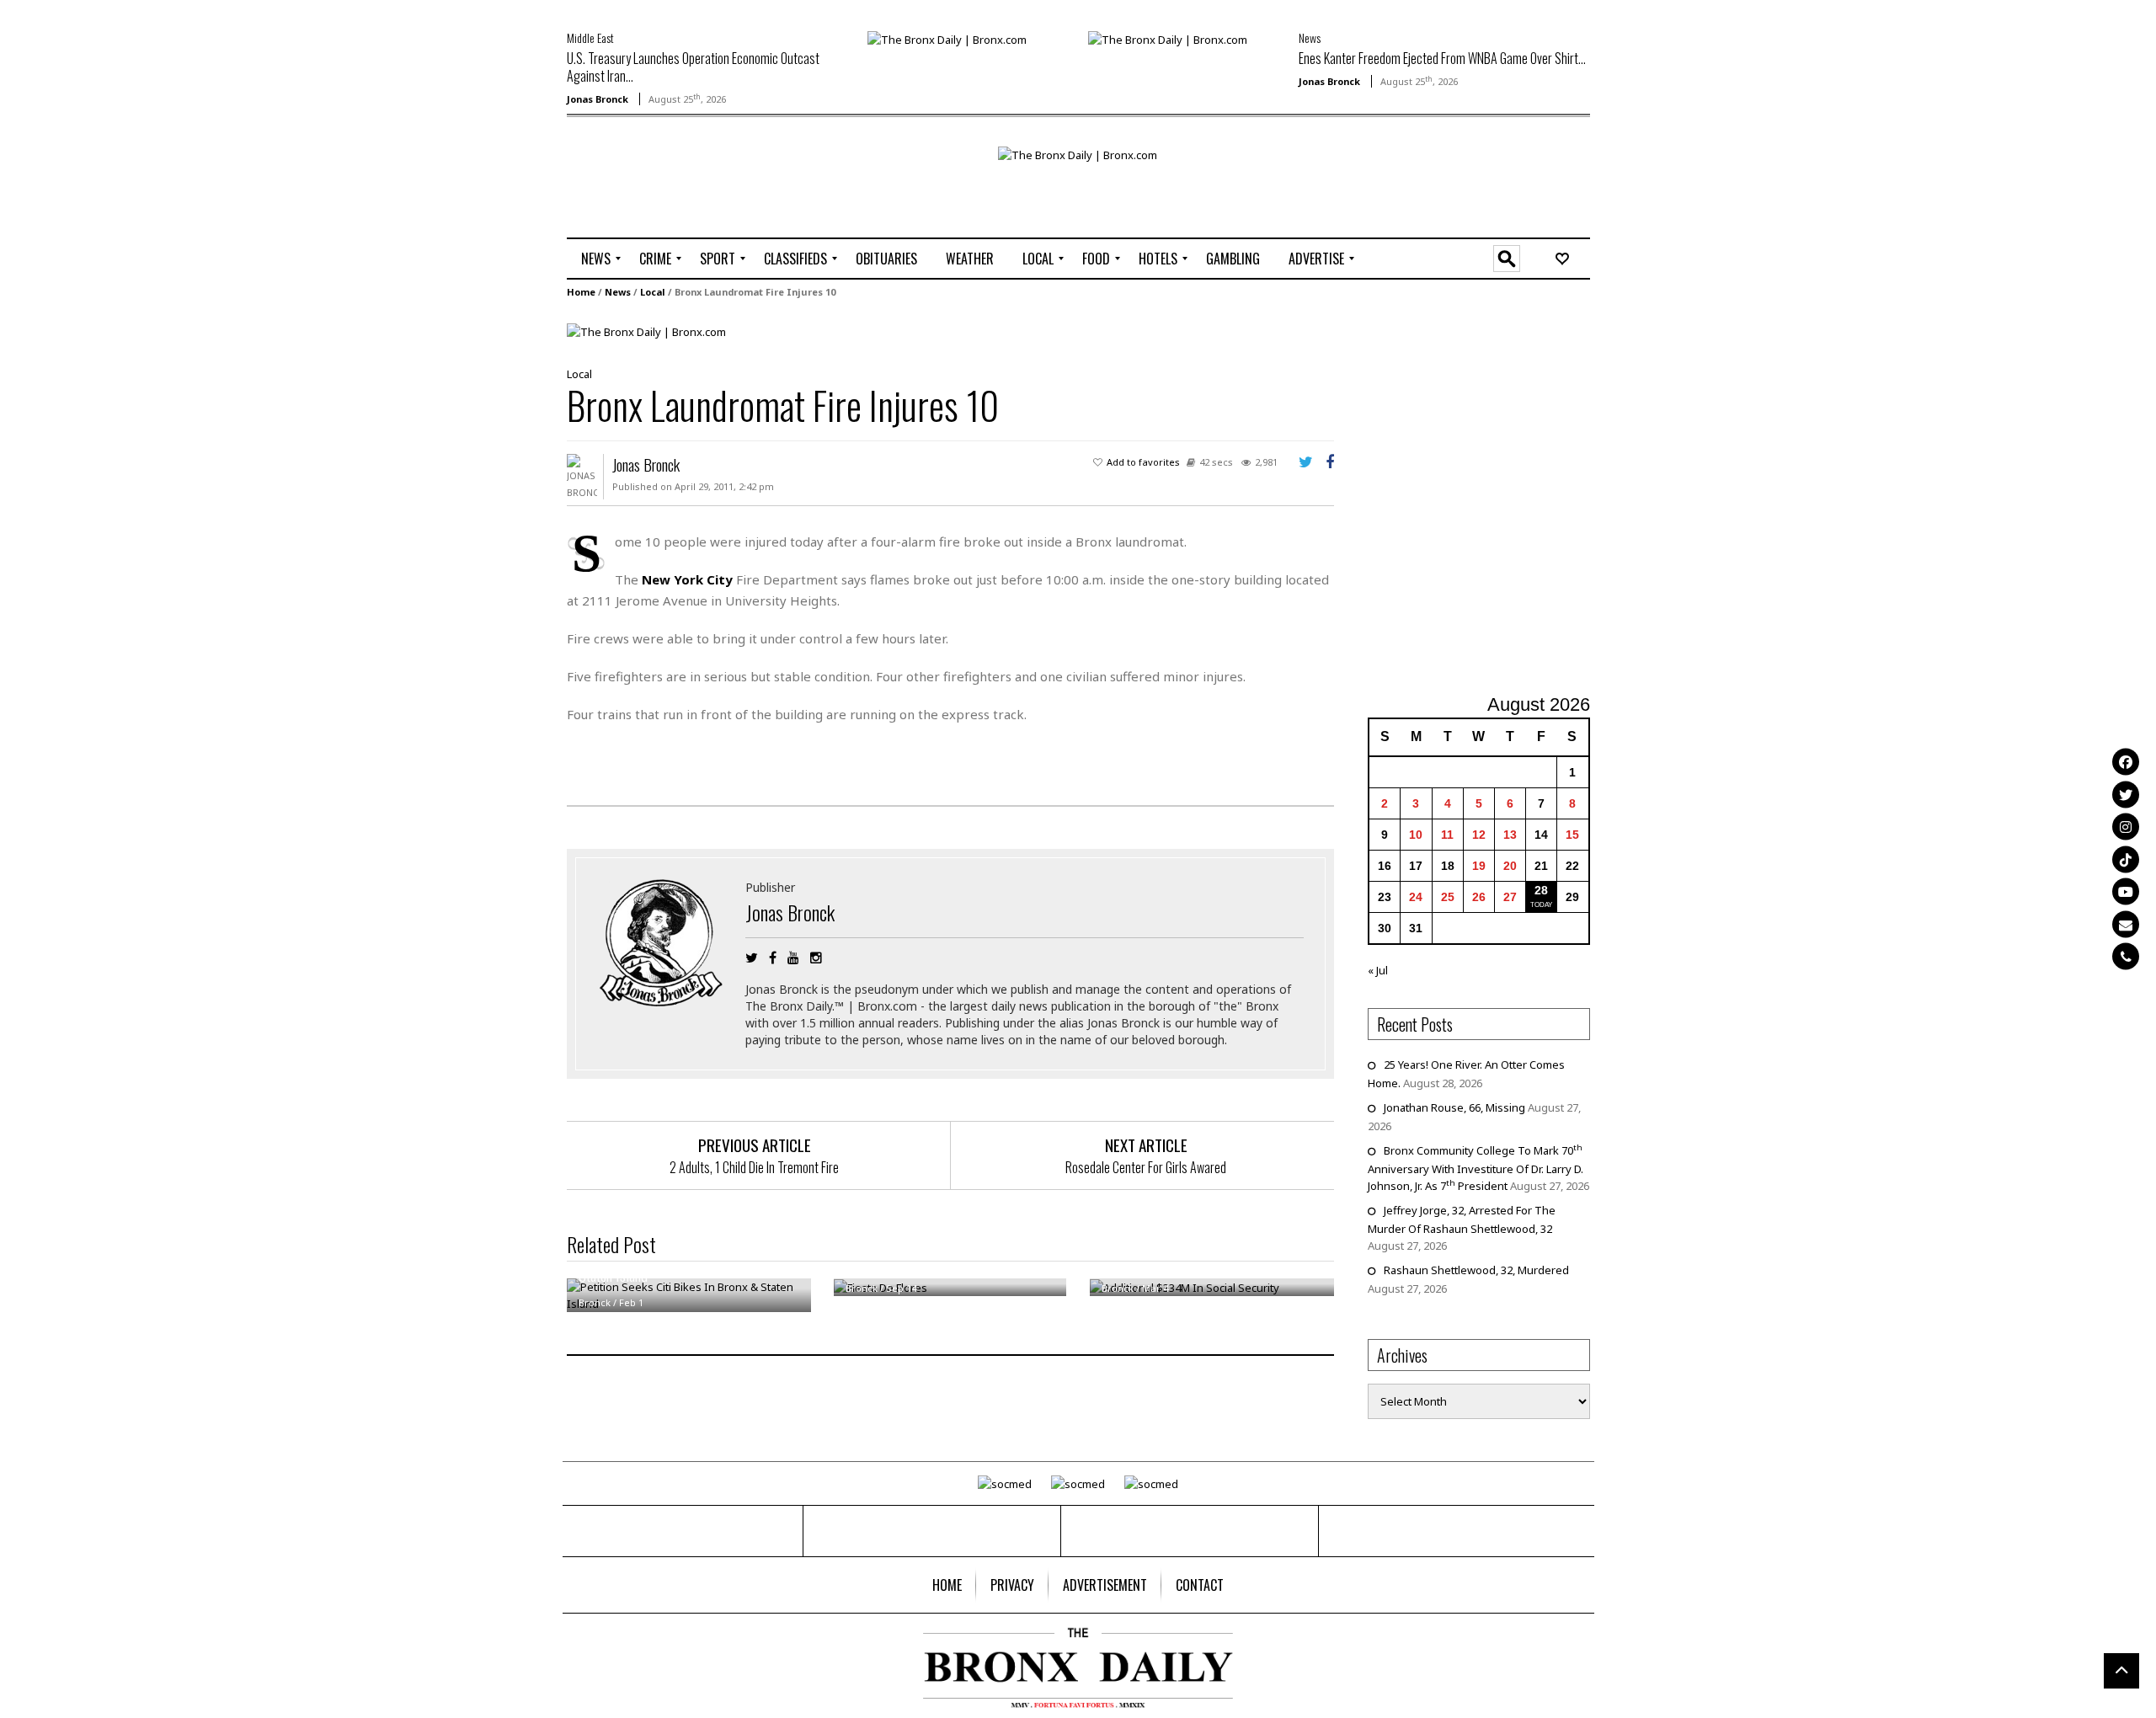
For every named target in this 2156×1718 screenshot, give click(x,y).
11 (1447, 835)
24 (1416, 897)
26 (1479, 897)
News (1310, 37)
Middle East (590, 37)
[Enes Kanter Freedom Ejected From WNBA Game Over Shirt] (1168, 38)
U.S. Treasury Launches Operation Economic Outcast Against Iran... (693, 67)
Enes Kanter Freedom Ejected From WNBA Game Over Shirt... (1442, 58)
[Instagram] (2126, 827)
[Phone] (2126, 957)
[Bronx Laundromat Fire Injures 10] (646, 330)
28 (1541, 890)
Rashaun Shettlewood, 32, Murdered (1476, 1270)
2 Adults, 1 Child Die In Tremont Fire (754, 1167)
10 (1416, 835)
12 (1479, 835)
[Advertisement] (665, 200)
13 (1510, 835)
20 (1510, 866)
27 (1510, 897)
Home (581, 292)
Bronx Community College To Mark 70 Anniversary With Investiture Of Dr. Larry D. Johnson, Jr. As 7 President (1476, 1168)
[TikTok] (2126, 859)
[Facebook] (2126, 762)
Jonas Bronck (598, 99)
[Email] (2126, 924)
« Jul (1378, 970)
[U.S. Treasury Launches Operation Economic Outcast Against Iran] (947, 38)
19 (1479, 866)
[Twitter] (2126, 794)
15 (1572, 835)
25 (1448, 897)
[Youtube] (2126, 892)
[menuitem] (596, 259)
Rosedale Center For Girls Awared (1146, 1167)
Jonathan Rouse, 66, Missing (1454, 1107)
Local (653, 292)
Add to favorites (1143, 462)
